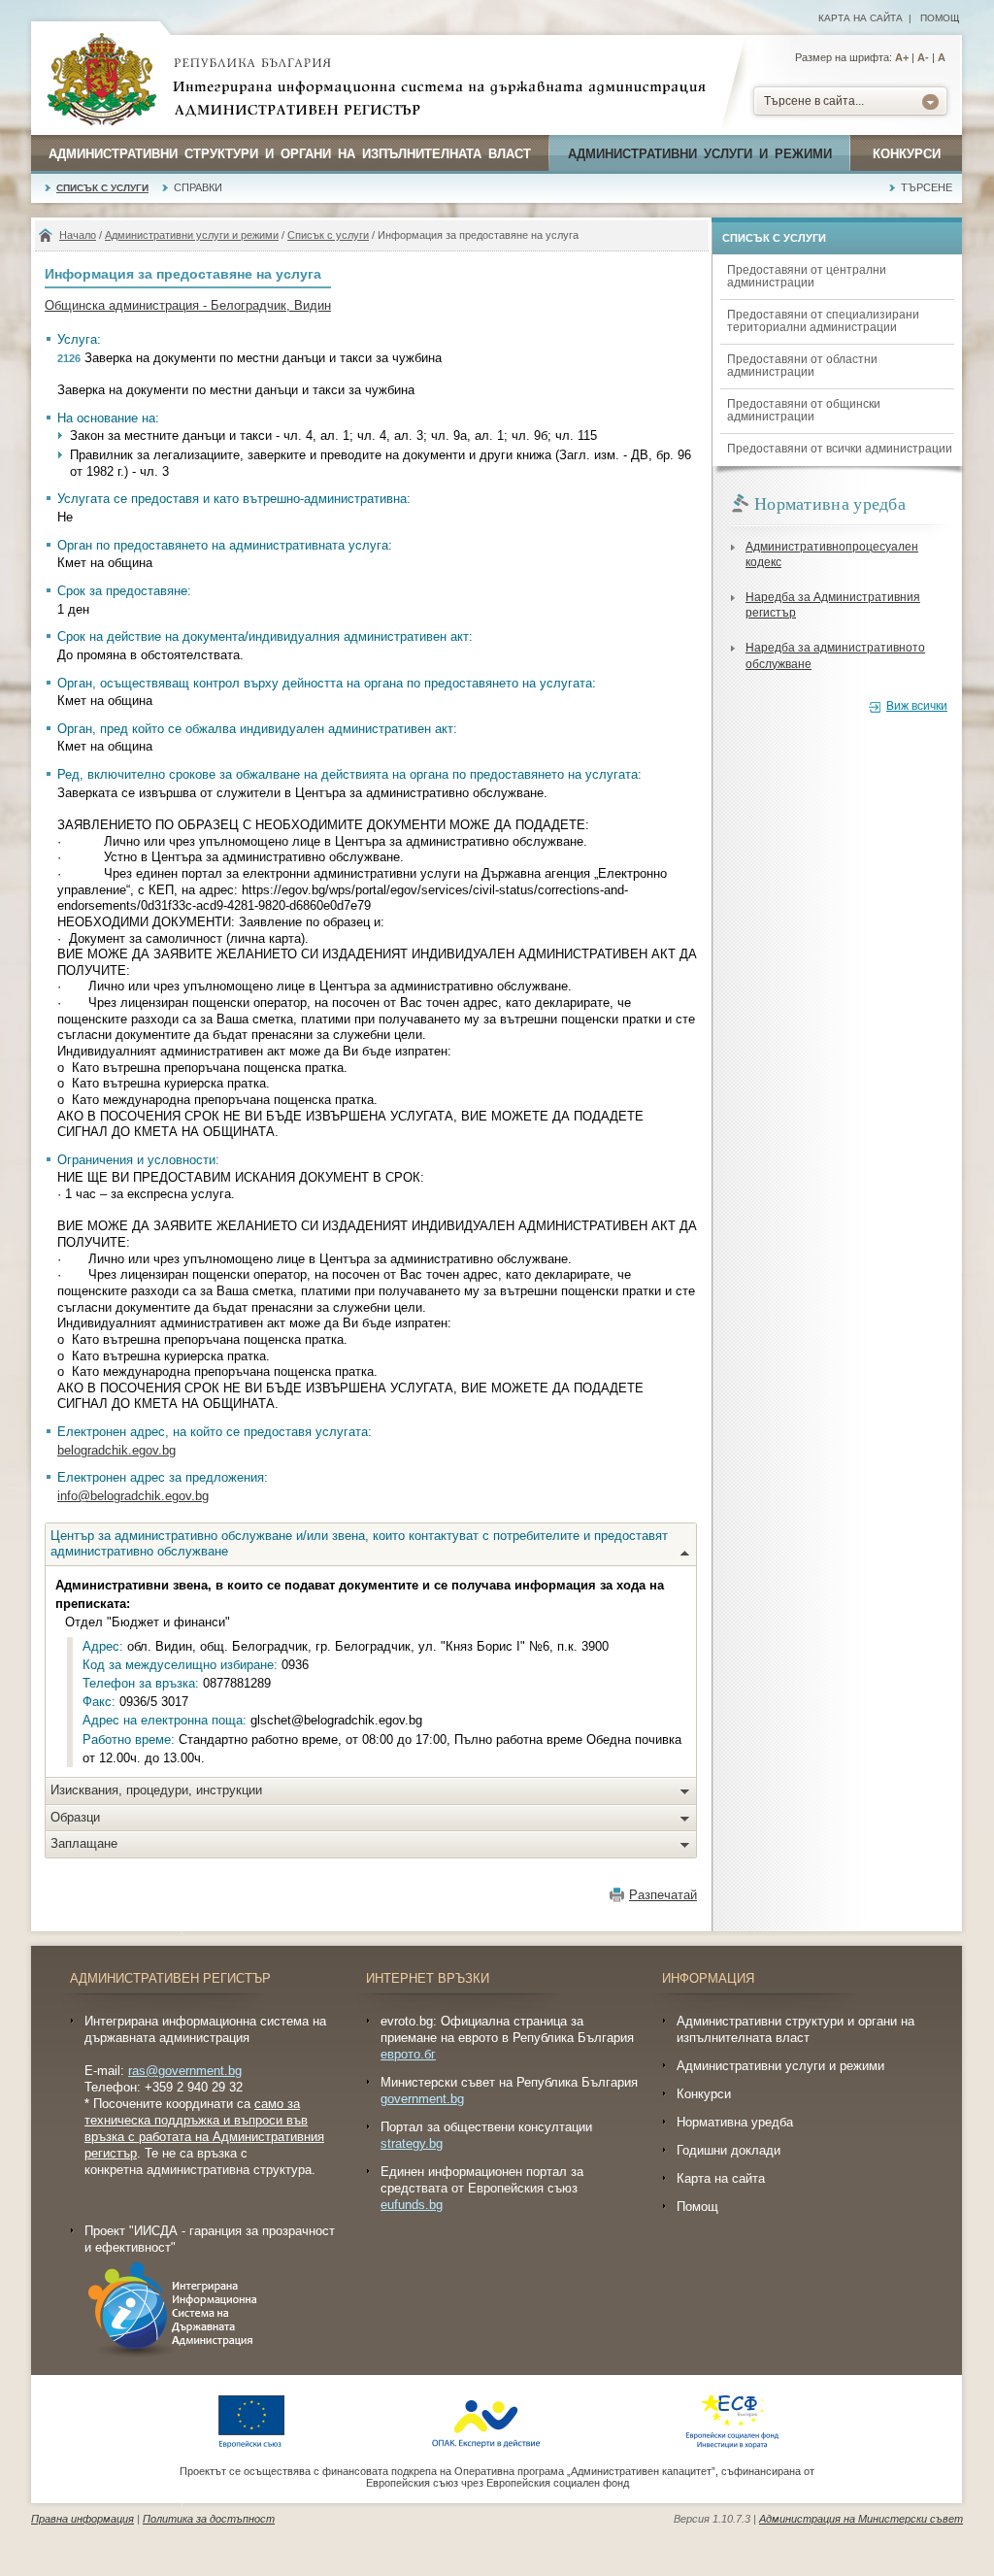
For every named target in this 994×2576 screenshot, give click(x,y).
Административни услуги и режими (700, 154)
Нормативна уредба (735, 2122)
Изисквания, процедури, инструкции (156, 1790)
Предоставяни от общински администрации (804, 410)
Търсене (927, 187)
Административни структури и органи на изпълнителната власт (290, 154)
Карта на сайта (861, 18)
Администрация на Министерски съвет (861, 2519)
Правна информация (83, 2519)
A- (923, 57)
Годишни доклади (729, 2150)
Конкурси (907, 154)
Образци (75, 1817)
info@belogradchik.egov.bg (133, 1496)
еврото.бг (408, 2054)
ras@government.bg (185, 2071)
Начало (78, 235)
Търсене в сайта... (814, 101)
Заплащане (84, 1843)
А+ (902, 57)
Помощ (940, 18)
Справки (198, 187)
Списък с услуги (102, 188)
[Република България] (102, 81)
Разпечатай (663, 1895)
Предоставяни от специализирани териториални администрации (823, 321)
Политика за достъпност (209, 2519)
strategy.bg (412, 2143)
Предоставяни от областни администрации (802, 366)
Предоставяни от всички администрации (840, 449)
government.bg (422, 2099)
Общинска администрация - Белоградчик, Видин (188, 305)
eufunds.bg (412, 2205)
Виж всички (917, 706)
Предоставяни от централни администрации (807, 276)
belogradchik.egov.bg (116, 1450)
